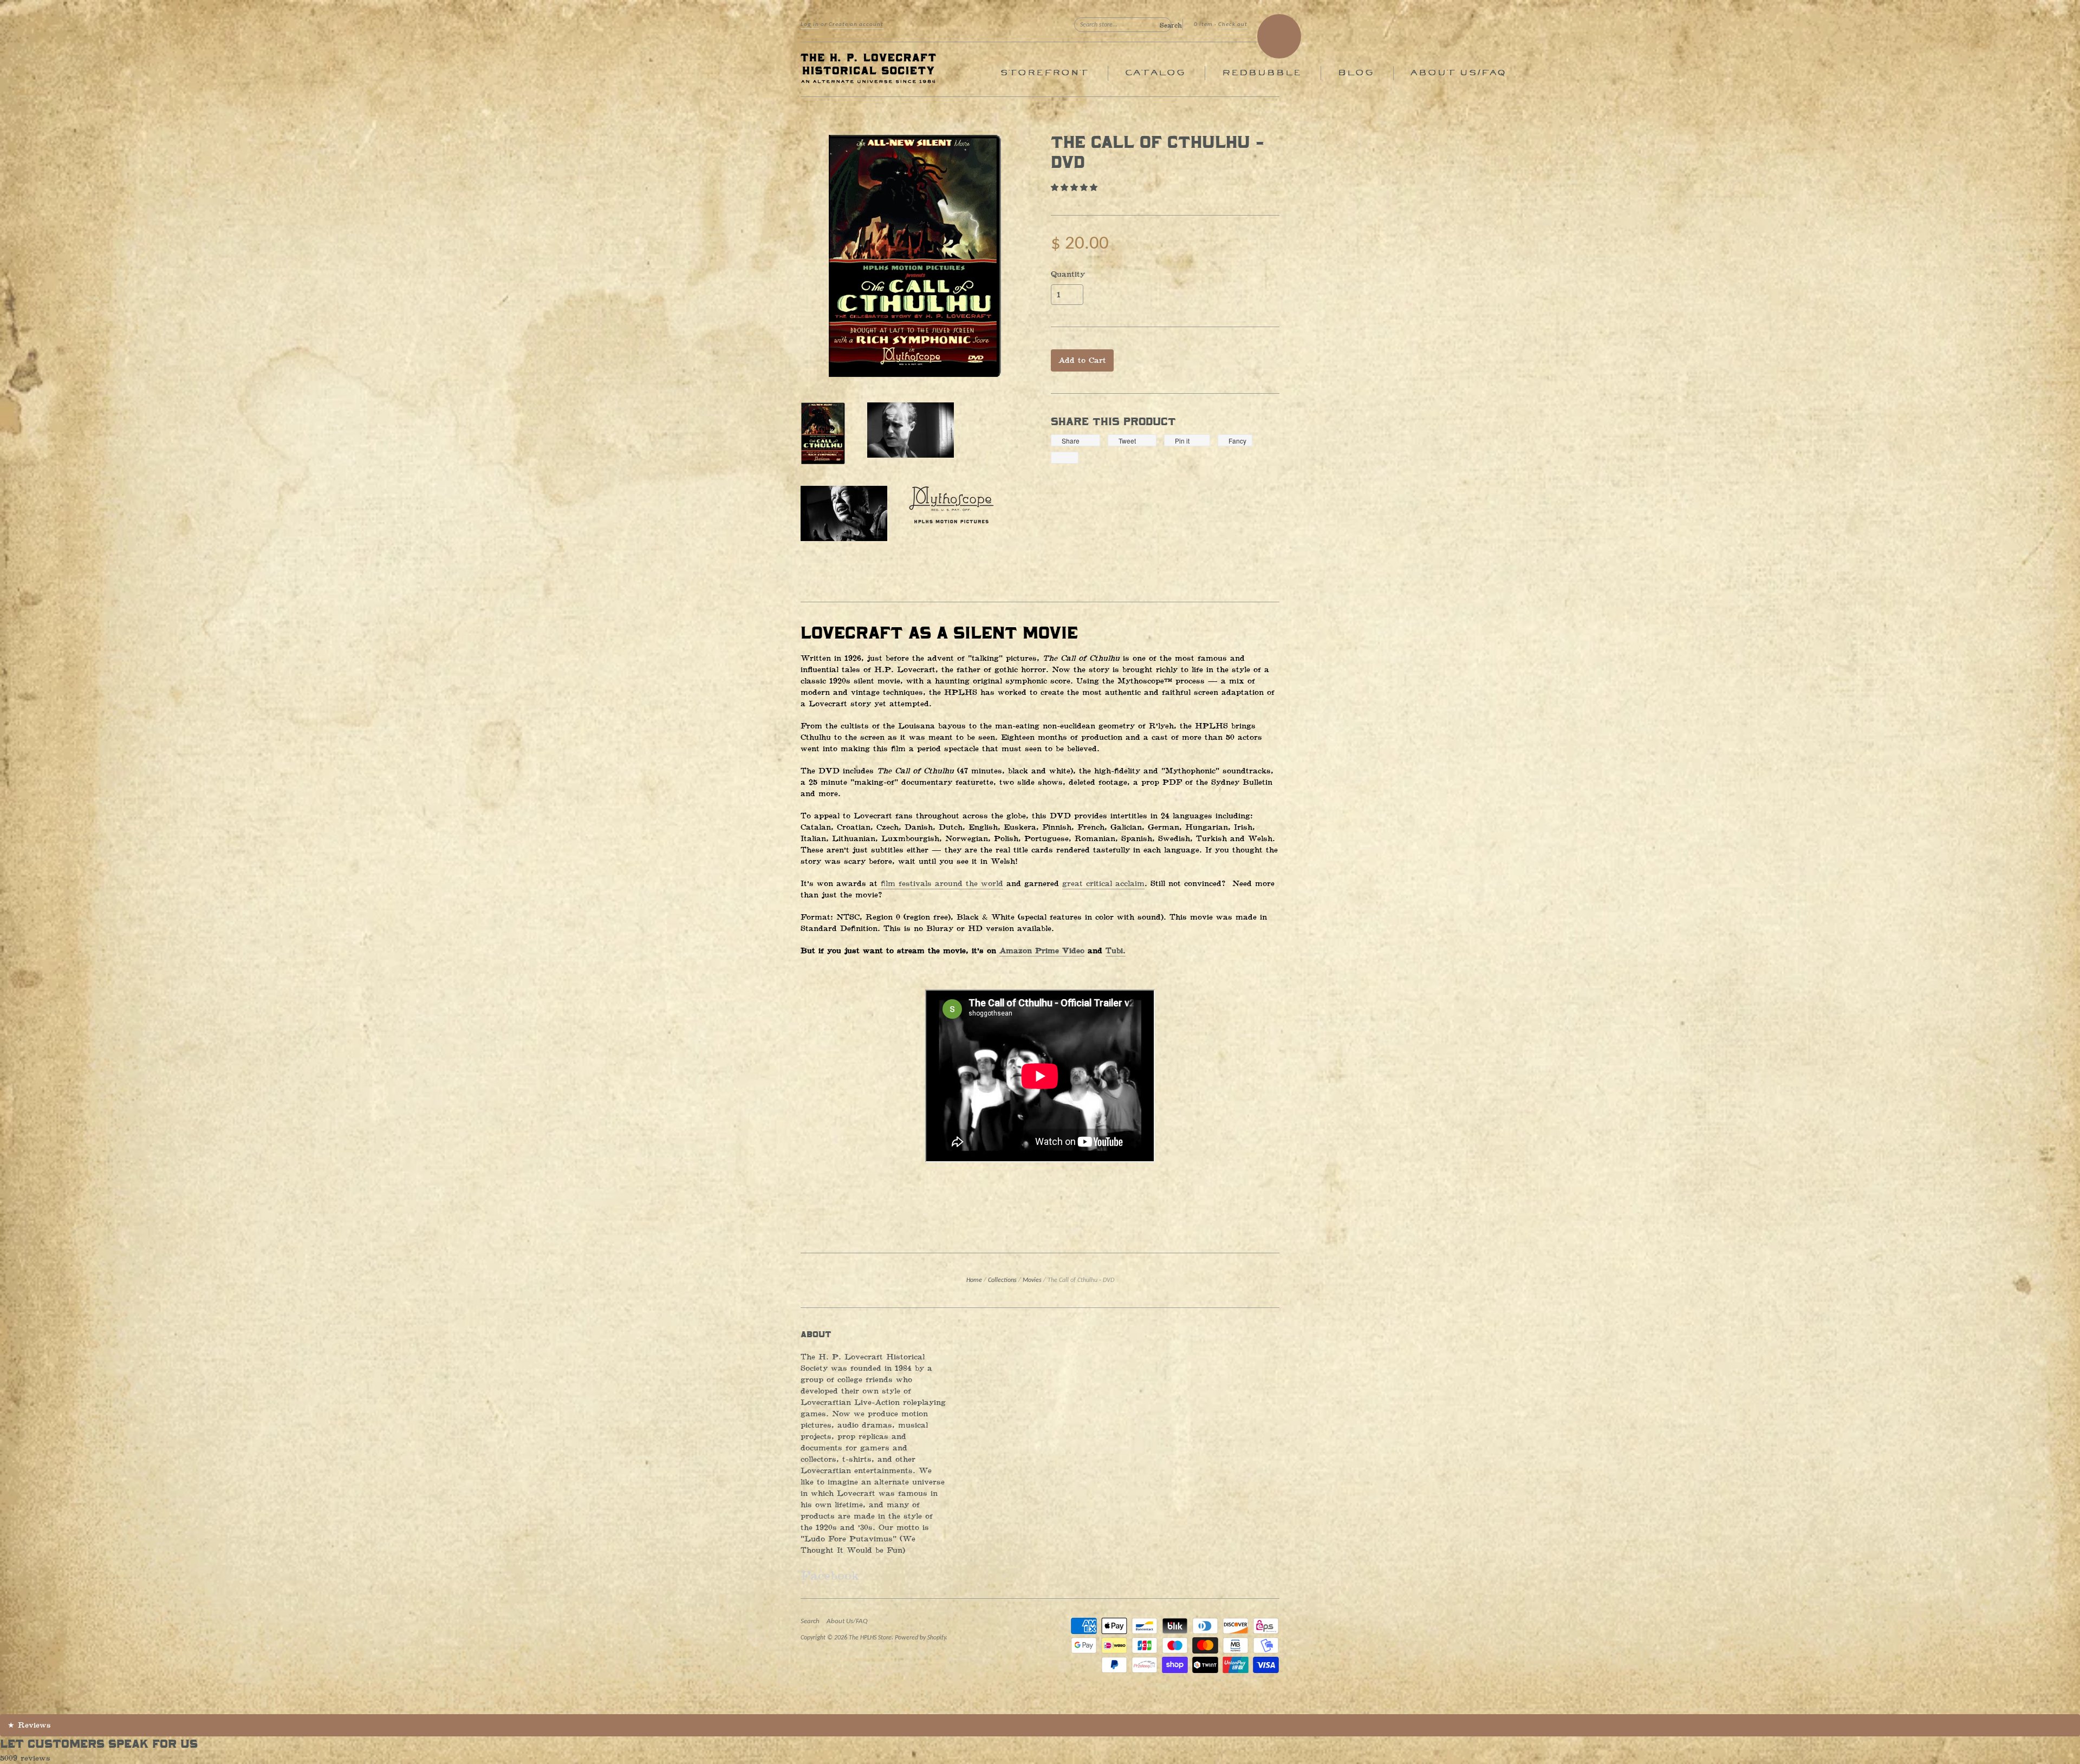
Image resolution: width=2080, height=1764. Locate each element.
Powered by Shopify (920, 1638)
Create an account (856, 25)
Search (810, 1621)
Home (974, 1280)
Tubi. (1116, 951)
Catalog (1155, 73)
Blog (1356, 73)
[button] (1076, 188)
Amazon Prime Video (1042, 951)
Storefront (1044, 73)
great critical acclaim (1103, 884)
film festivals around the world (940, 884)
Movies (1032, 1280)
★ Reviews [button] (29, 1725)
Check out (1233, 25)
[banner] (900, 69)
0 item (1203, 25)
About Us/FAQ (1458, 73)
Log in (810, 25)
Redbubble (1261, 73)
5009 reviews (25, 1758)
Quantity (1068, 275)
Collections (1002, 1280)
